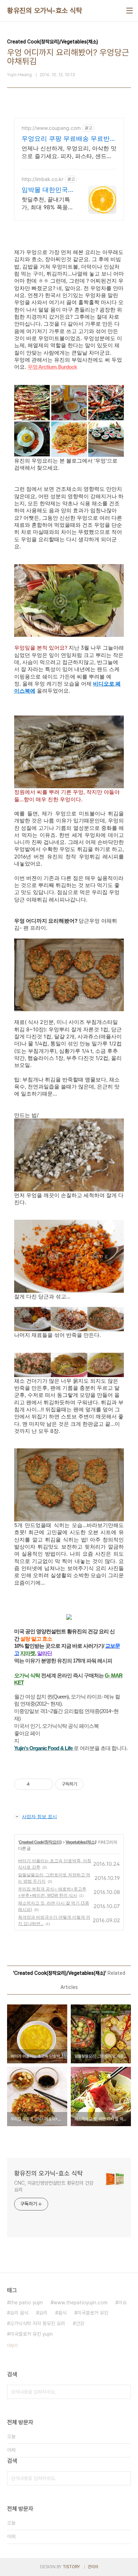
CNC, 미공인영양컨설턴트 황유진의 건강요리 (54, 2186)
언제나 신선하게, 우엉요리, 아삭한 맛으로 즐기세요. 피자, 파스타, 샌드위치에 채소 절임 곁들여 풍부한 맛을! (69, 152)
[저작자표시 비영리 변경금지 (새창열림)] (93, 1784)
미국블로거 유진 (93, 2313)
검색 (124, 2392)
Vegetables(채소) (81, 1842)
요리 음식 (19, 2313)
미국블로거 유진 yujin (31, 2334)
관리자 (93, 2567)
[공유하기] (36, 1784)
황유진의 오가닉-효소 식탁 (45, 11)
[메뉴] (130, 11)
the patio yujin (26, 2303)
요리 (43, 2313)
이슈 (122, 2303)
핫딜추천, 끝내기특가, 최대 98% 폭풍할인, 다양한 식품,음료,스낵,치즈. (48, 203)
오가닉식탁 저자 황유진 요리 (38, 2323)
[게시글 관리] (45, 1784)
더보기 (12, 2346)
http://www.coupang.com (51, 128)
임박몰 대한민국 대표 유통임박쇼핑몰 (45, 190)
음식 (62, 2313)
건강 (80, 2323)
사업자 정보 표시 (39, 1816)
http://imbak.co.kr (42, 179)
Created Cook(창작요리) (40, 1842)
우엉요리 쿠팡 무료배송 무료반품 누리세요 (69, 139)
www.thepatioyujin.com (80, 2303)
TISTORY (71, 2567)
